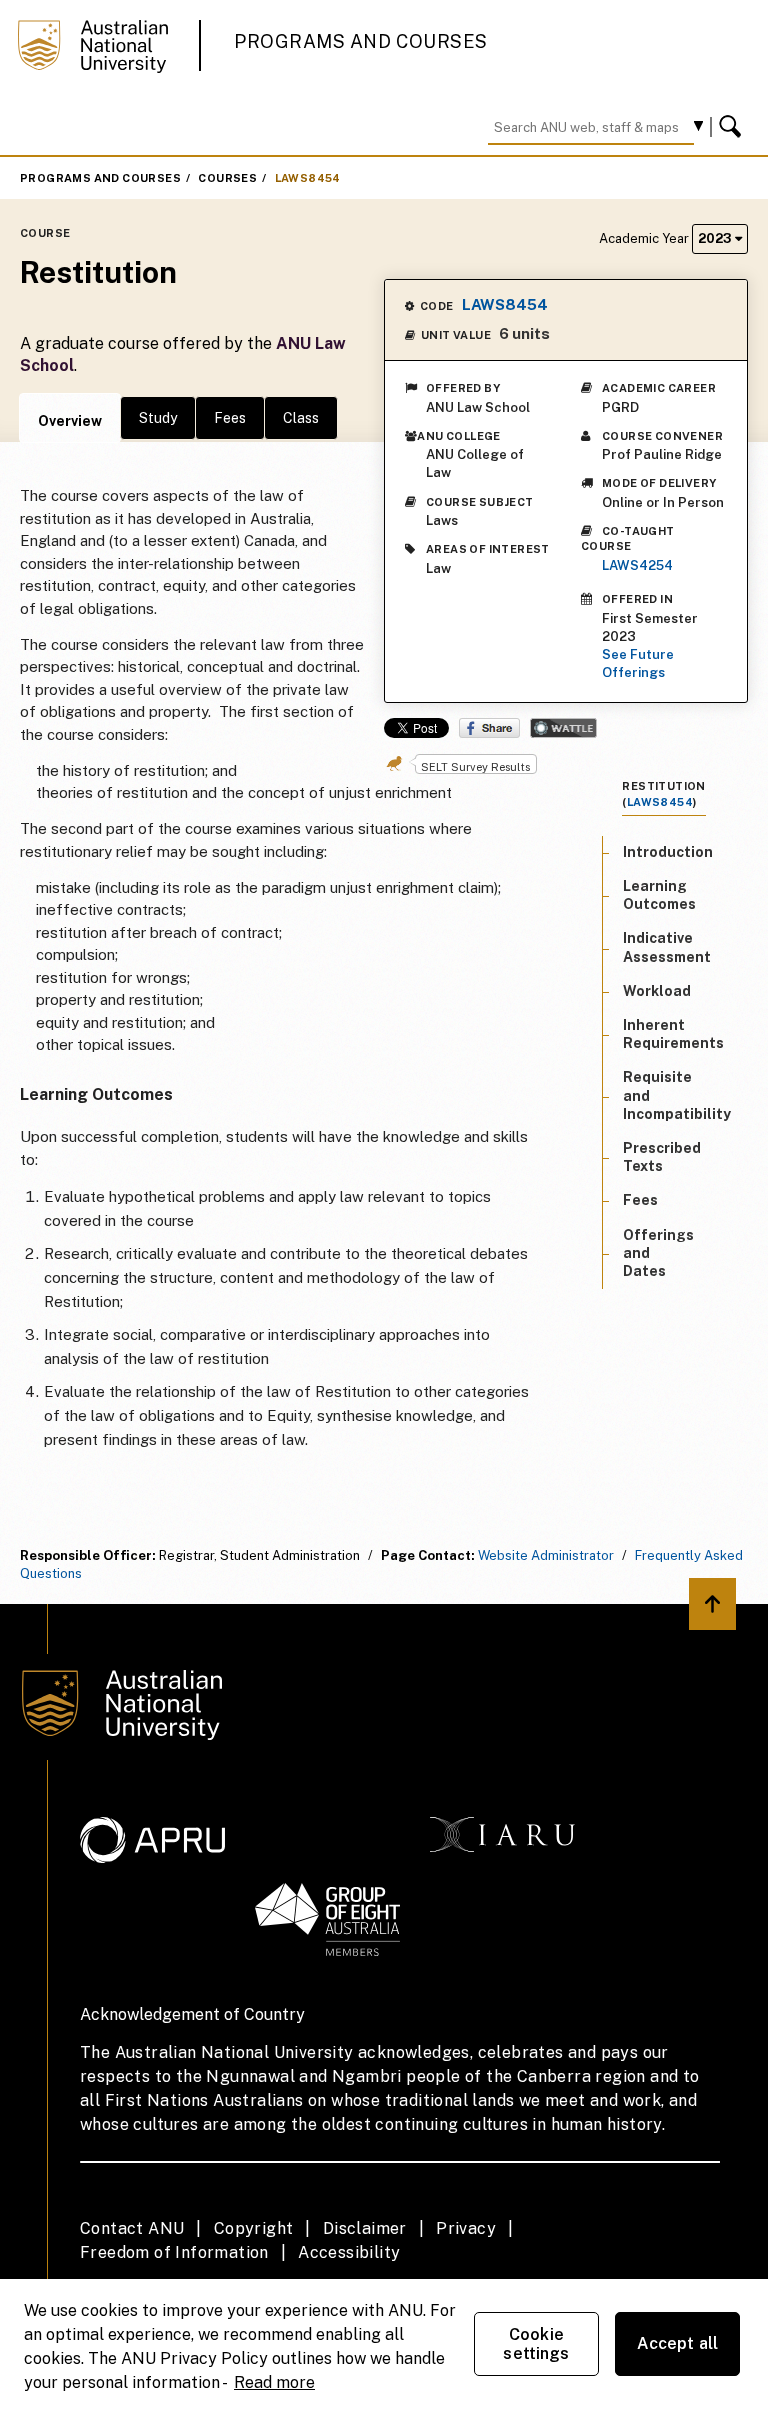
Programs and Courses (361, 41)
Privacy (466, 2228)
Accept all (678, 2343)
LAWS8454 (308, 178)
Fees (230, 418)
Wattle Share (563, 728)
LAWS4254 (637, 565)
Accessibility (349, 2252)
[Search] (733, 127)
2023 (716, 238)
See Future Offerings (638, 663)
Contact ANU (132, 2228)
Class (301, 418)
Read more (274, 2382)
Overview (70, 421)
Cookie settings (536, 2344)
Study (158, 418)
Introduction (668, 852)
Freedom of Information (174, 2252)
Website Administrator (546, 1555)
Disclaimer (365, 2228)
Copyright (254, 2228)
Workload (657, 991)
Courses (227, 178)
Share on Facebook (489, 728)
